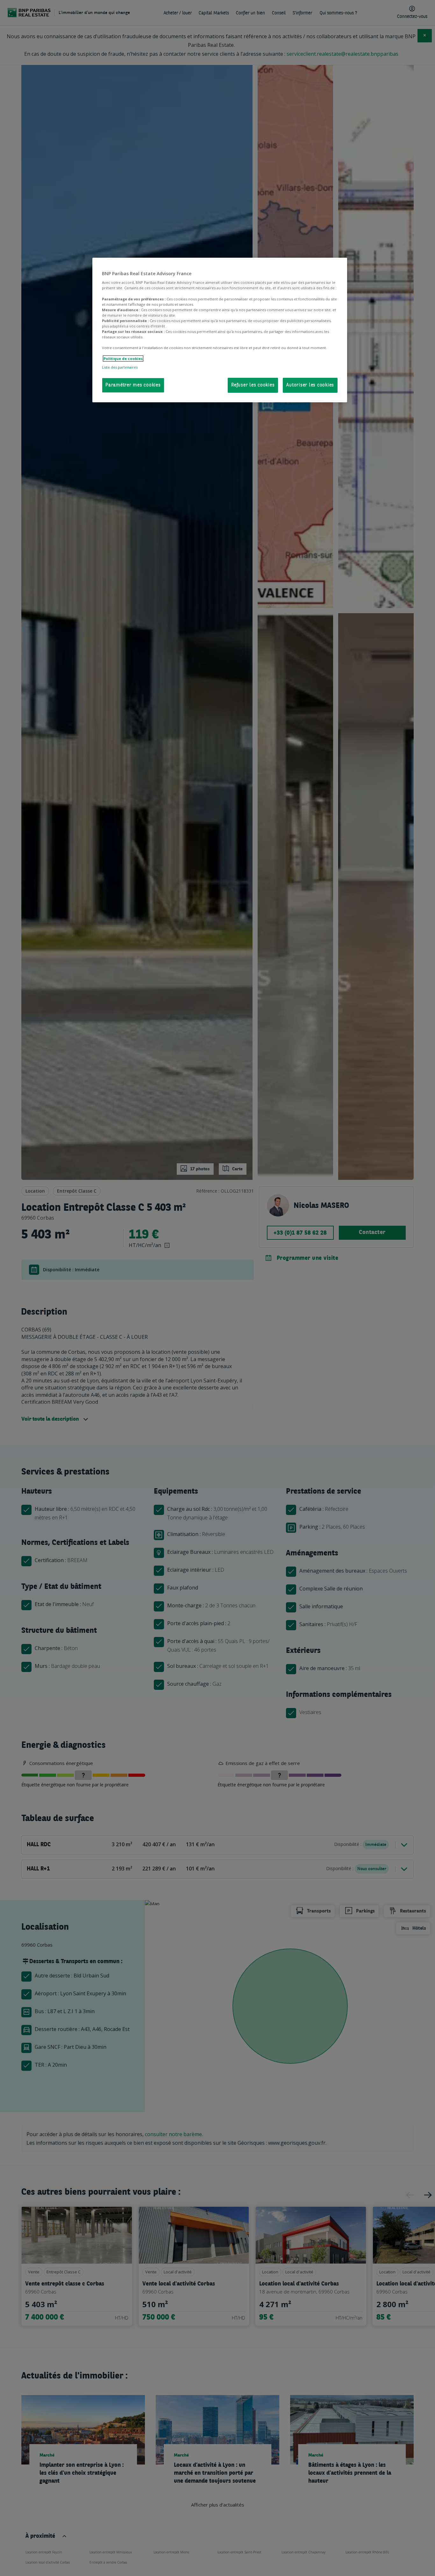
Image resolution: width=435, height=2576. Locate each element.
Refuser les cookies (253, 385)
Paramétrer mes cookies (133, 385)
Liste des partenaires (120, 367)
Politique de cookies (123, 359)
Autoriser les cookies (310, 385)
